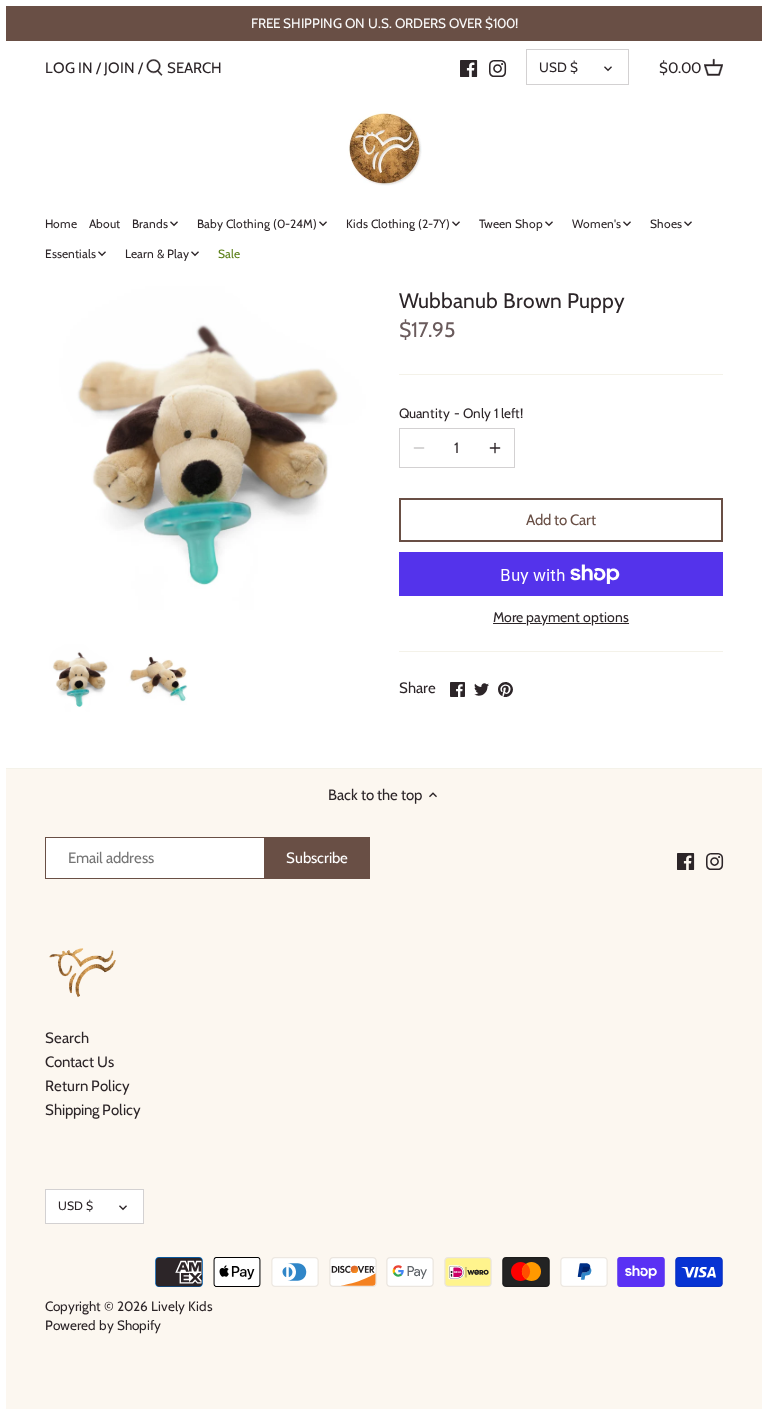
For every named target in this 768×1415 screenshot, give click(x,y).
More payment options (561, 617)
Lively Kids (182, 1306)
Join (119, 68)
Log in (69, 68)
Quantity (461, 413)
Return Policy (87, 1086)
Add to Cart (561, 520)
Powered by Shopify (103, 1325)
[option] (80, 678)
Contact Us (79, 1062)
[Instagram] (497, 67)
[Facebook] (468, 67)
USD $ (558, 67)
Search (67, 1038)
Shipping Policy (93, 1110)
